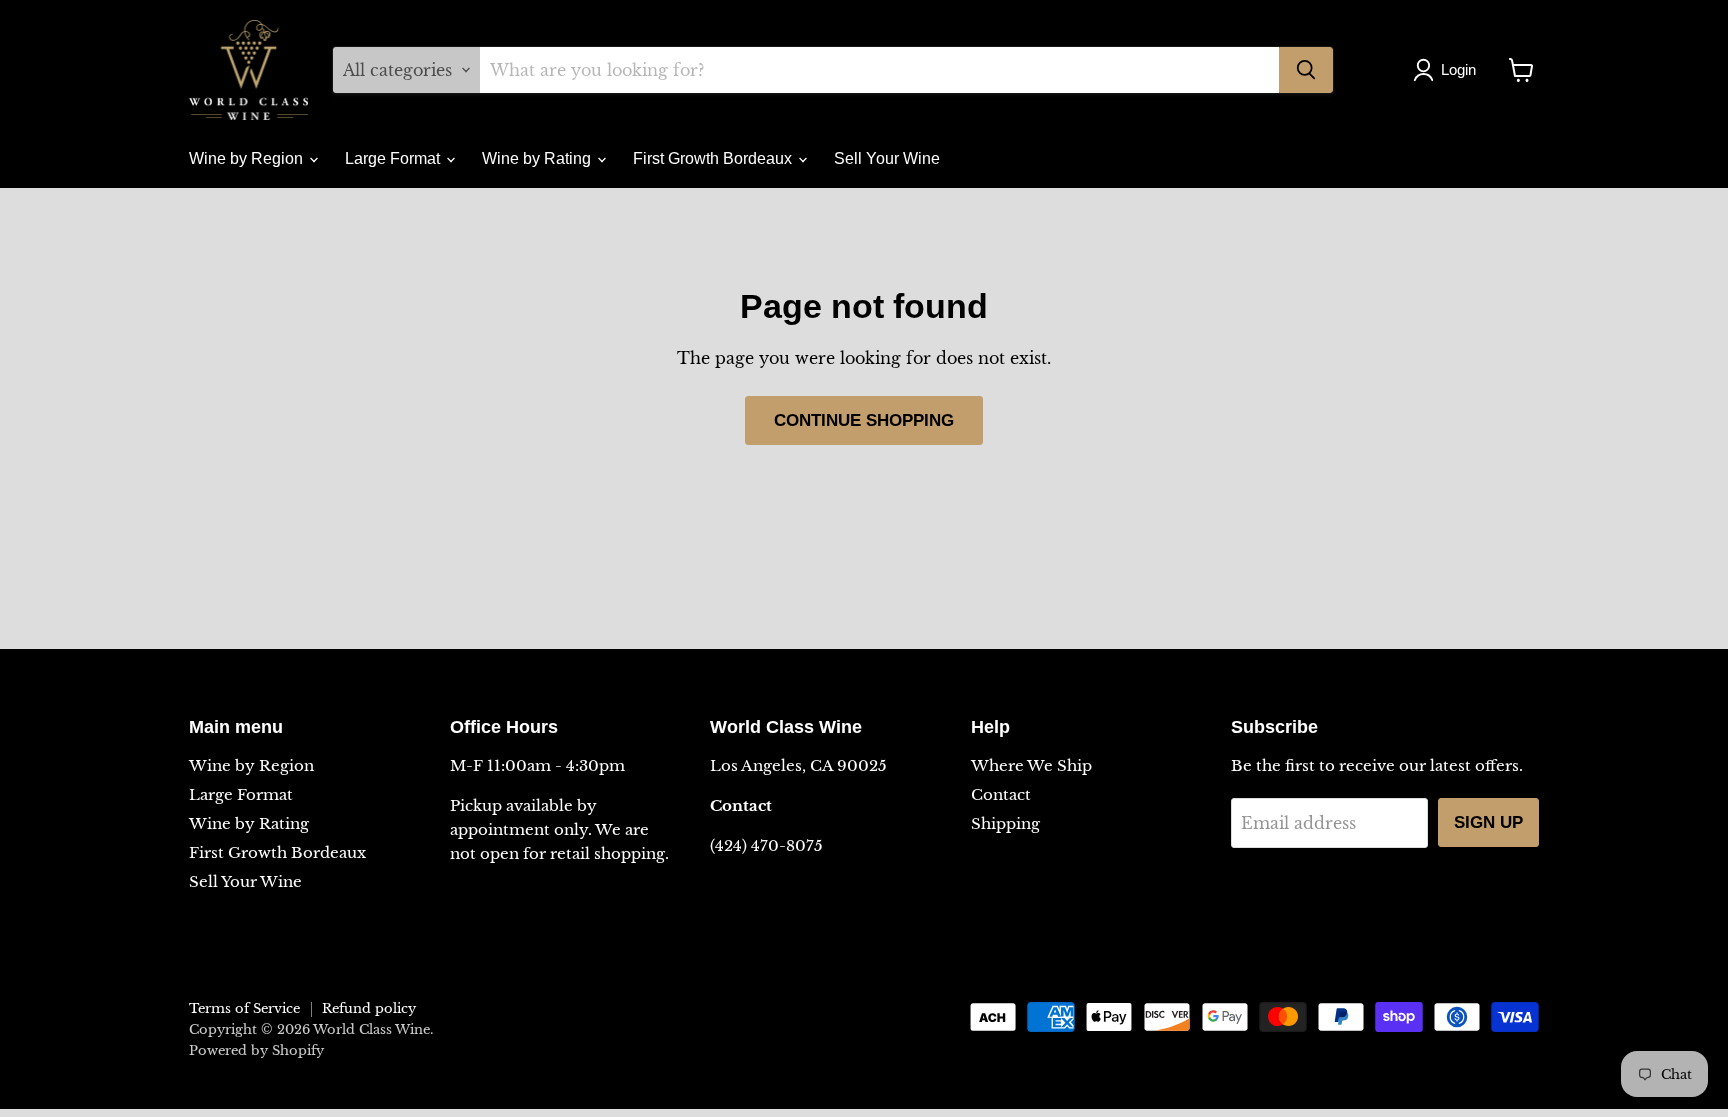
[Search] (1306, 70)
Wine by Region (248, 158)
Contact (1001, 794)
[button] (1448, 70)
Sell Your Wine (887, 158)
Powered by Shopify (256, 1050)
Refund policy (369, 1008)
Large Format (394, 158)
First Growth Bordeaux (714, 158)
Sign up (1488, 822)
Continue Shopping (864, 420)
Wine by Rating (538, 158)
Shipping (1005, 823)
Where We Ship (1031, 765)
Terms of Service (244, 1008)
